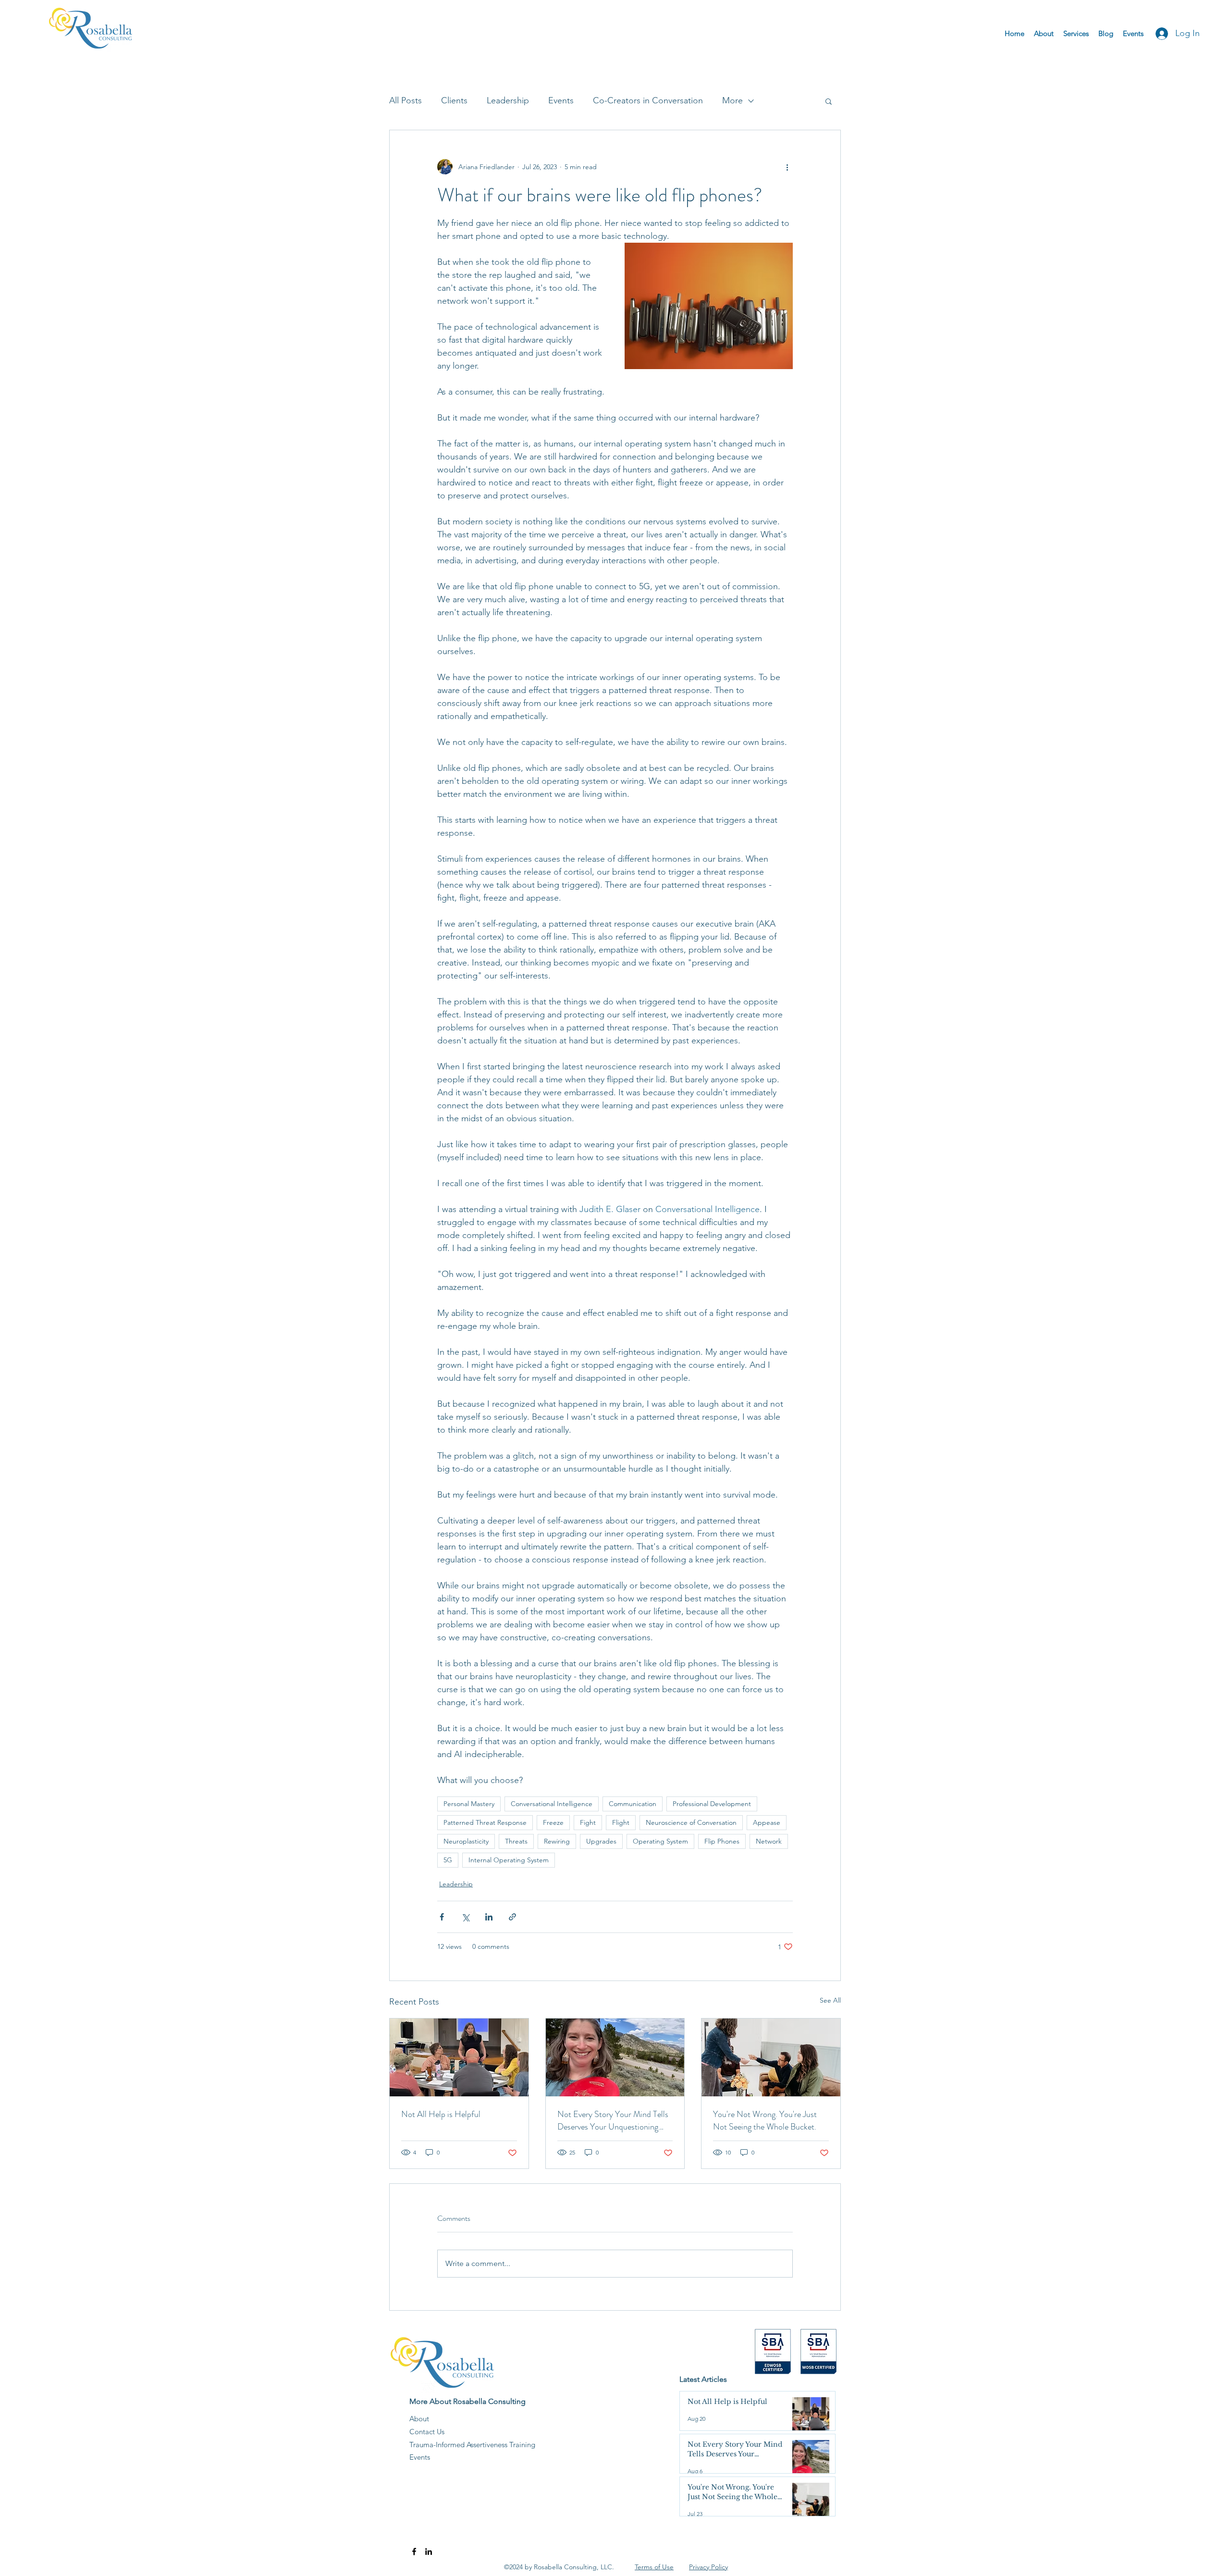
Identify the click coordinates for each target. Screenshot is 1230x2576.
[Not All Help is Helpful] (459, 2057)
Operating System (660, 1841)
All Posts (406, 100)
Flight (621, 1822)
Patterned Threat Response (485, 1822)
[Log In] (1159, 34)
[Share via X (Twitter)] (465, 1917)
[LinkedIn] (429, 2551)
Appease (767, 1822)
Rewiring (557, 1841)
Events (561, 100)
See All (830, 2000)
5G (448, 1860)
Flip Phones (722, 1841)
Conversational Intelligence (552, 1804)
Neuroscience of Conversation (691, 1822)
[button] (829, 101)
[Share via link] (512, 1917)
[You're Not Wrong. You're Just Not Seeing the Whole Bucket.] (771, 2057)
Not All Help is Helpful (441, 2114)
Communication (633, 1804)
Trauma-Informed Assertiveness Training (472, 2445)
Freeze (553, 1822)
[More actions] (787, 167)
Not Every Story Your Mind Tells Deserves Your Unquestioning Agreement (613, 2120)
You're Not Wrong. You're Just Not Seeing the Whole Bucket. (765, 2120)
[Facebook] (414, 2551)
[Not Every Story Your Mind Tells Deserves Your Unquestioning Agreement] (615, 2057)
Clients (454, 100)
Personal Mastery (469, 1804)
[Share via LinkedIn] (489, 1917)
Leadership (508, 100)
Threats (516, 1841)
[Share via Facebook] (442, 1917)
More (732, 100)
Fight (588, 1822)
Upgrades (601, 1841)
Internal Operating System (509, 1860)
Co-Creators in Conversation (648, 100)
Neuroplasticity (466, 1841)
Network (769, 1841)
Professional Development (712, 1804)
